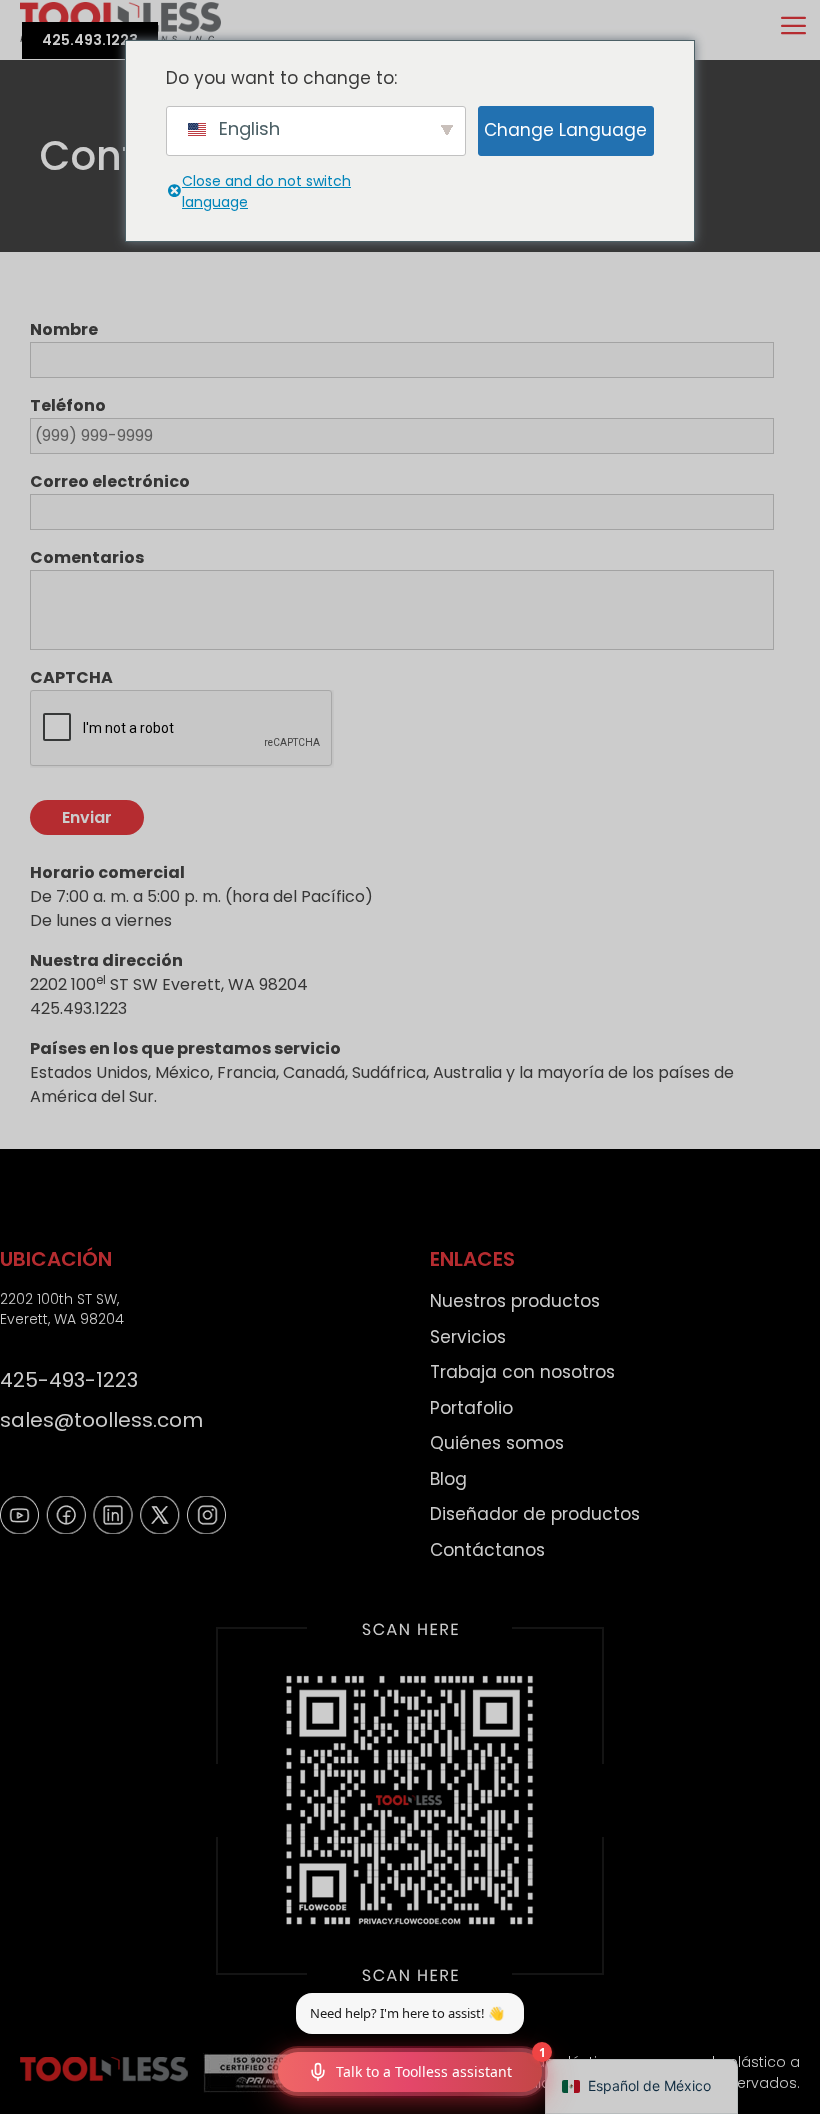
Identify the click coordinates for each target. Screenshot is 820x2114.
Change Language (565, 130)
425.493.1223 (90, 40)
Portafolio (471, 1408)
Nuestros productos (515, 1301)
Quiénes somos (497, 1443)
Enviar (87, 817)
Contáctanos (487, 1550)
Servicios (468, 1337)
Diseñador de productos (535, 1514)
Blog (448, 1479)
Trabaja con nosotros (522, 1372)
